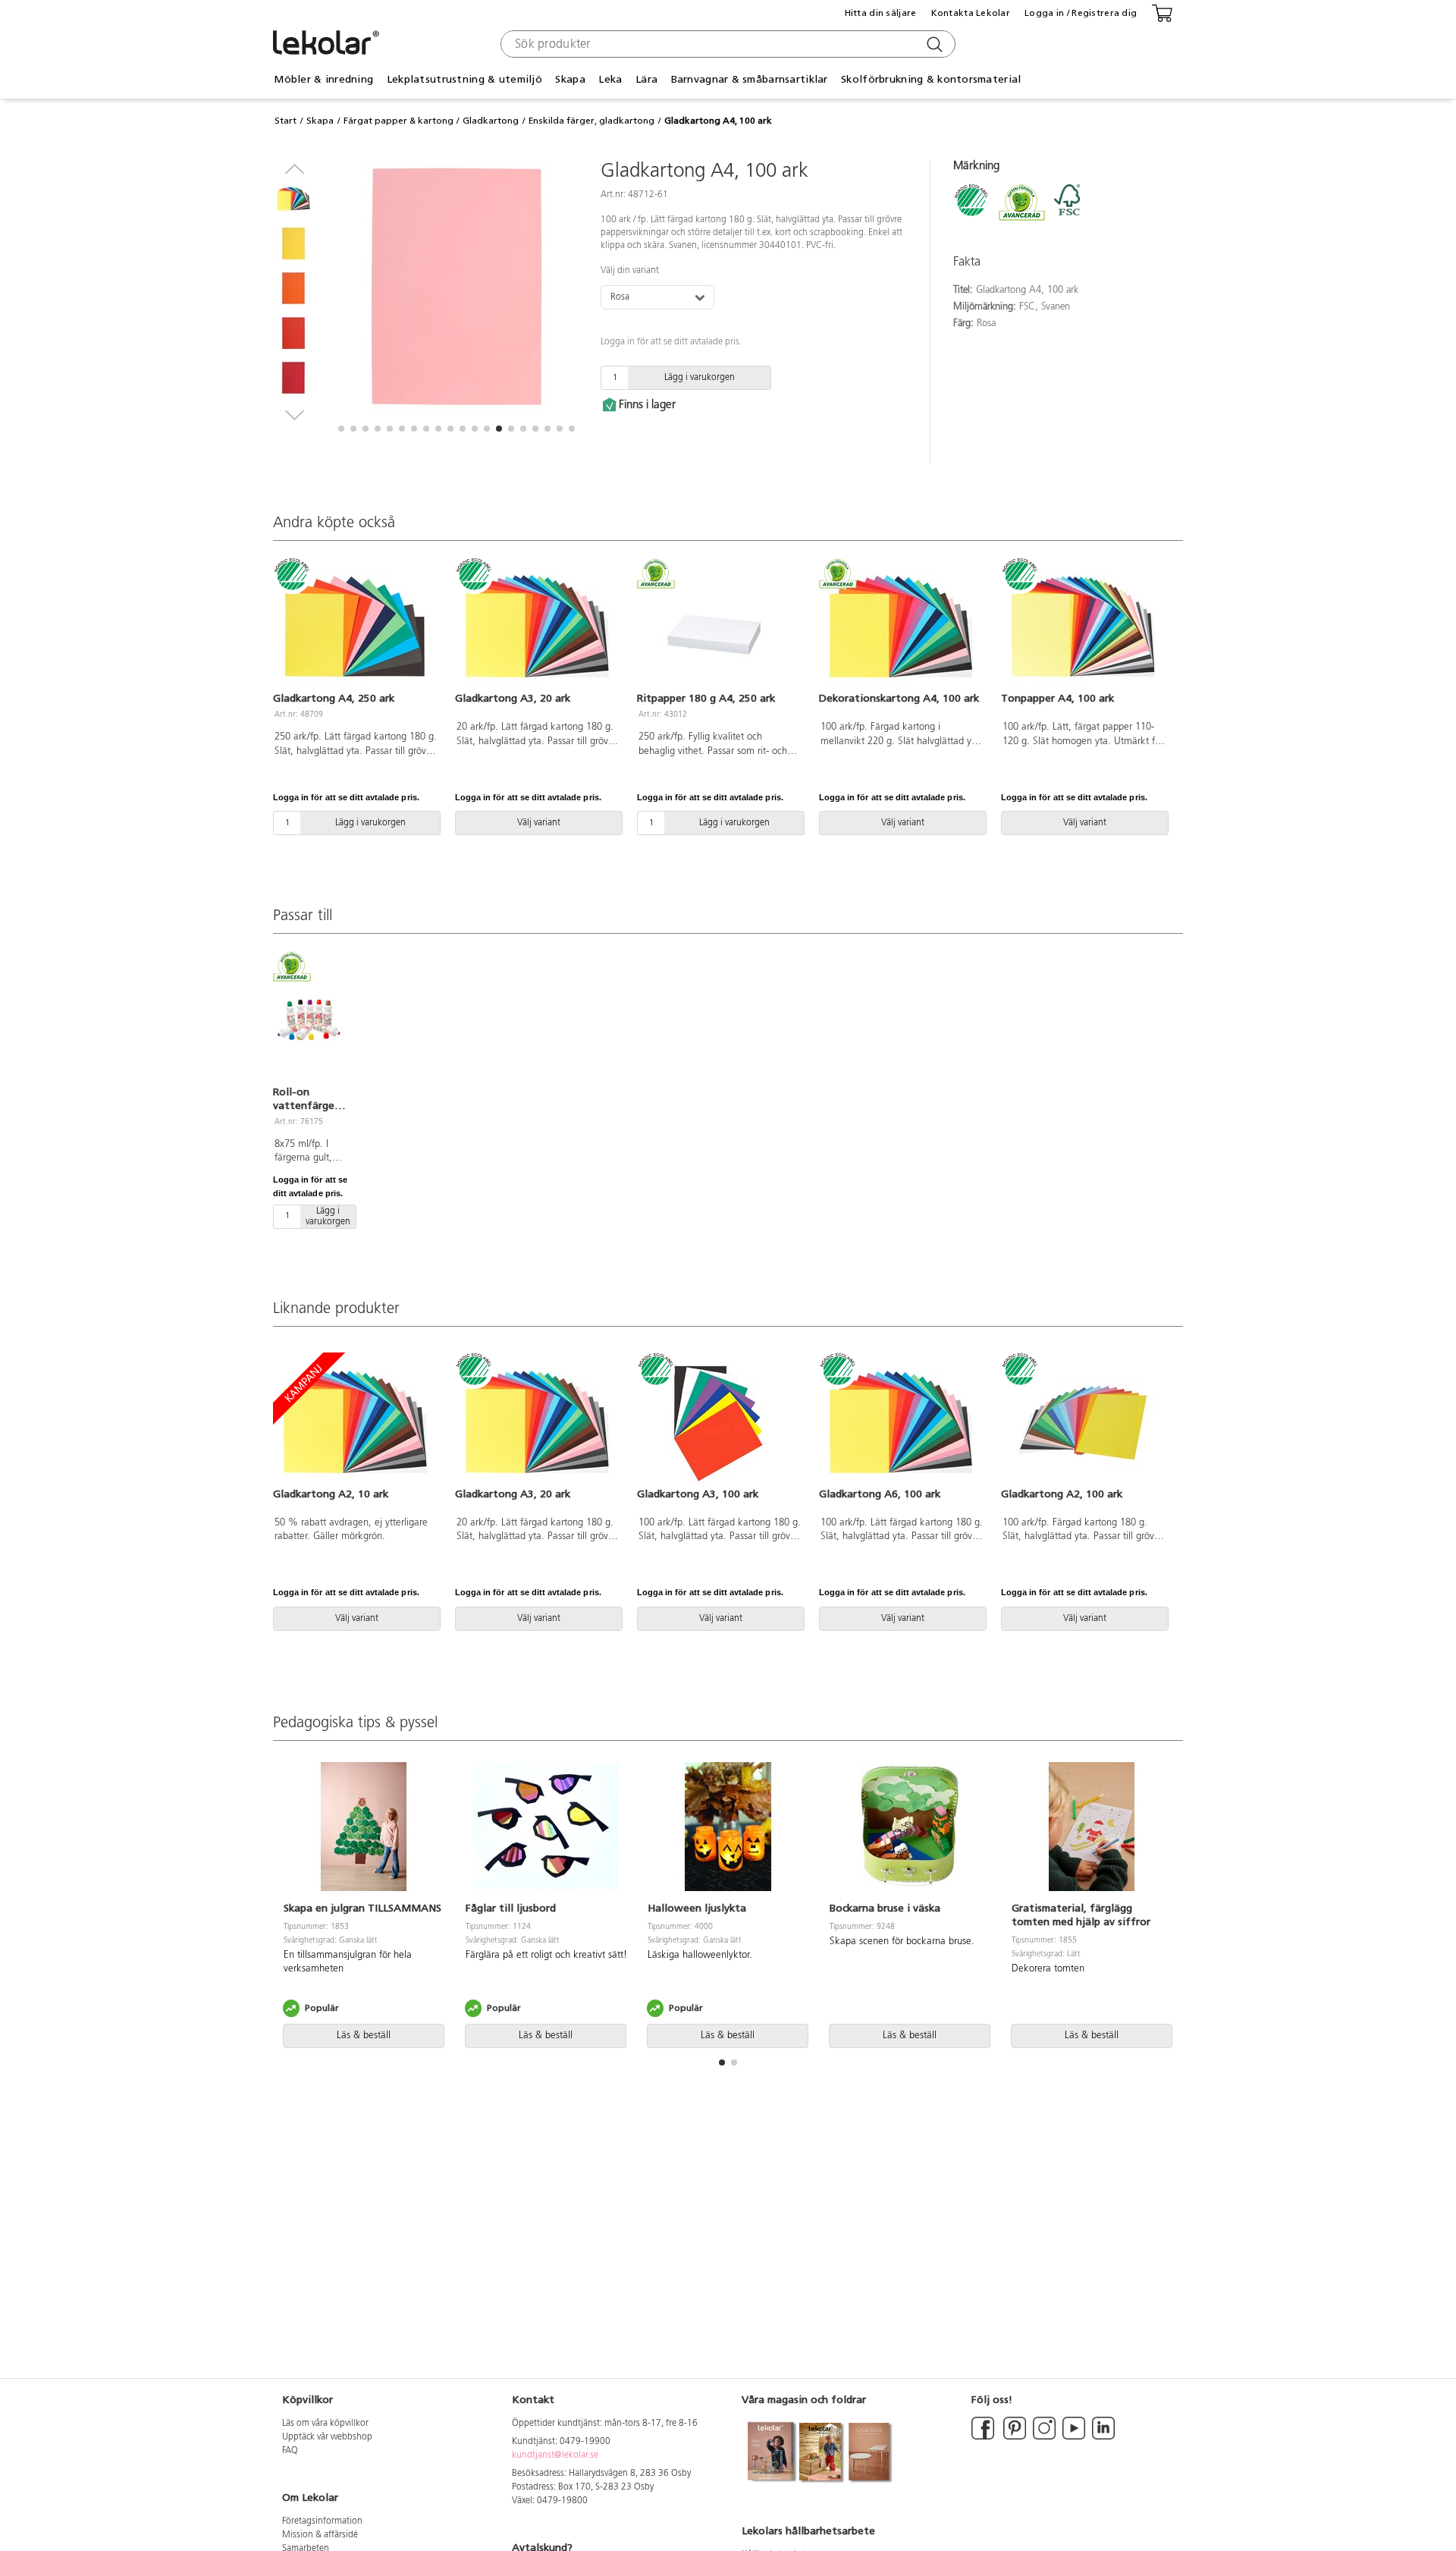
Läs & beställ (364, 2036)
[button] (341, 429)
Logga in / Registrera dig (1081, 13)
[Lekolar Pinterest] (1014, 2437)
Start (286, 121)
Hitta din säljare (881, 13)
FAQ (290, 2451)
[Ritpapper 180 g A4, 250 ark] (719, 627)
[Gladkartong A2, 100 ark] (1083, 1422)
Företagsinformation (322, 2521)
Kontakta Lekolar (971, 13)
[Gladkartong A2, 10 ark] (355, 1422)
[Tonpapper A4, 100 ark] (1083, 627)
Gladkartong (491, 121)
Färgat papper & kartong (399, 121)
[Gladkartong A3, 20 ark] (537, 627)
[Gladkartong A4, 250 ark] (355, 627)
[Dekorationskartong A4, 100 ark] (901, 627)
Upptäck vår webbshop (327, 2437)
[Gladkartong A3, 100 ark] (719, 1422)
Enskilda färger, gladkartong (591, 121)
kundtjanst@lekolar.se (555, 2455)
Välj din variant (630, 271)
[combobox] (726, 44)
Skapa (320, 121)
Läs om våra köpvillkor (325, 2424)
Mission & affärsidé (320, 2535)
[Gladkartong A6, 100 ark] (901, 1422)
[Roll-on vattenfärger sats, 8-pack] (309, 1019)
